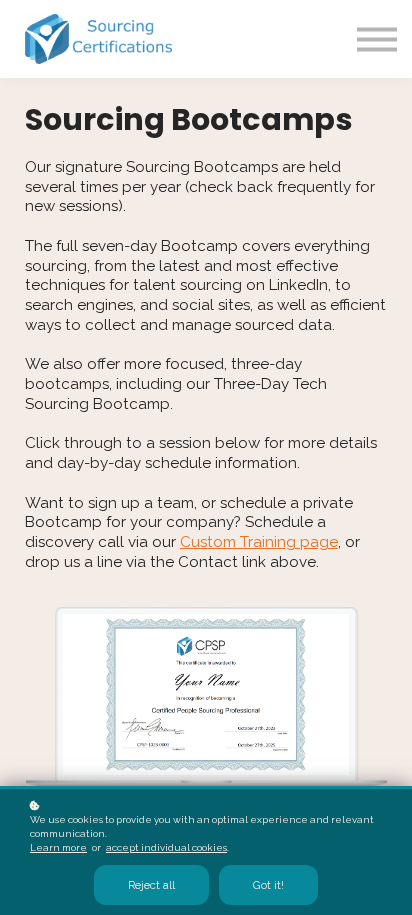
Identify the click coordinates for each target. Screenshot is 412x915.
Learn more (58, 847)
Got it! (268, 885)
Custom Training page (259, 542)
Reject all (151, 885)
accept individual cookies (166, 847)
